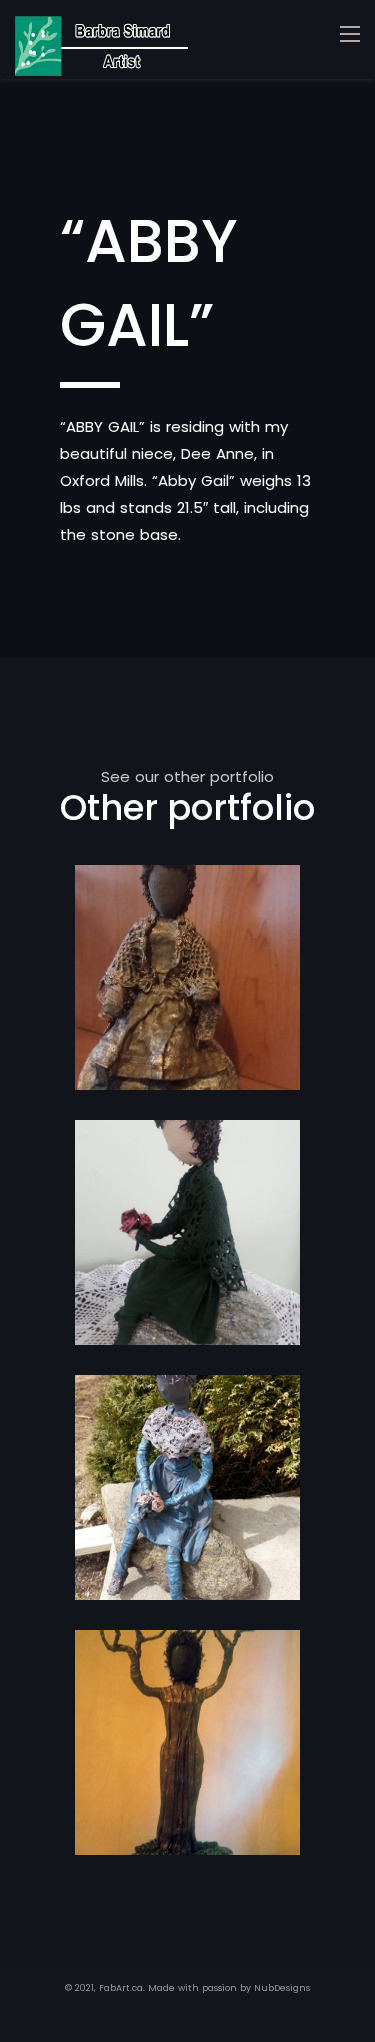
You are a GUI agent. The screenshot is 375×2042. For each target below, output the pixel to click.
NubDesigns (282, 1988)
